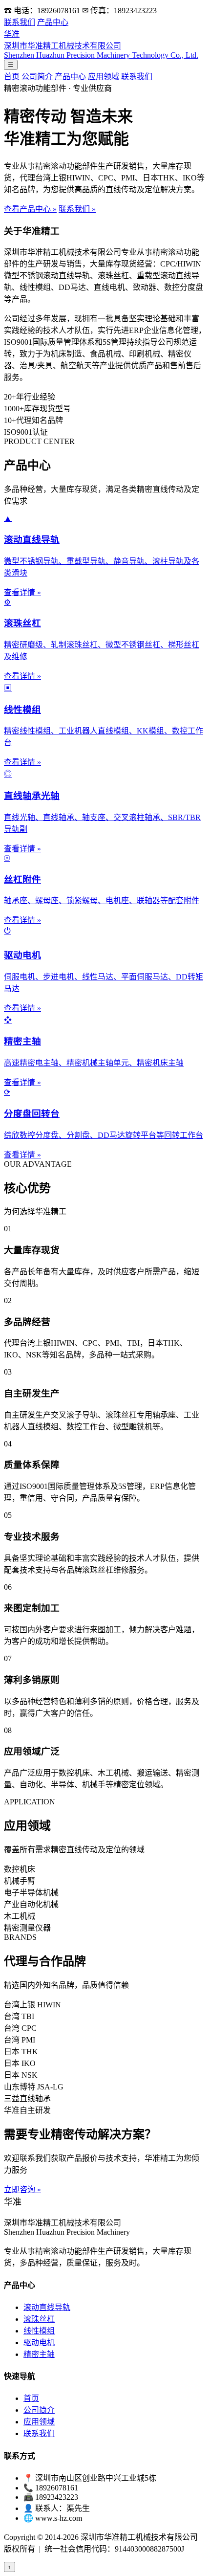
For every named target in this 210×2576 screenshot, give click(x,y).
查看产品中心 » (30, 209)
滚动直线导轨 (47, 2307)
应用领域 (104, 77)
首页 (12, 77)
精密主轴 (39, 2354)
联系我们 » (77, 209)
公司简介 (37, 77)
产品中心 (53, 22)
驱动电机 (39, 2343)
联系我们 (20, 22)
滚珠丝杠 (39, 2319)
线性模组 (39, 2331)
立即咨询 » (22, 2189)
